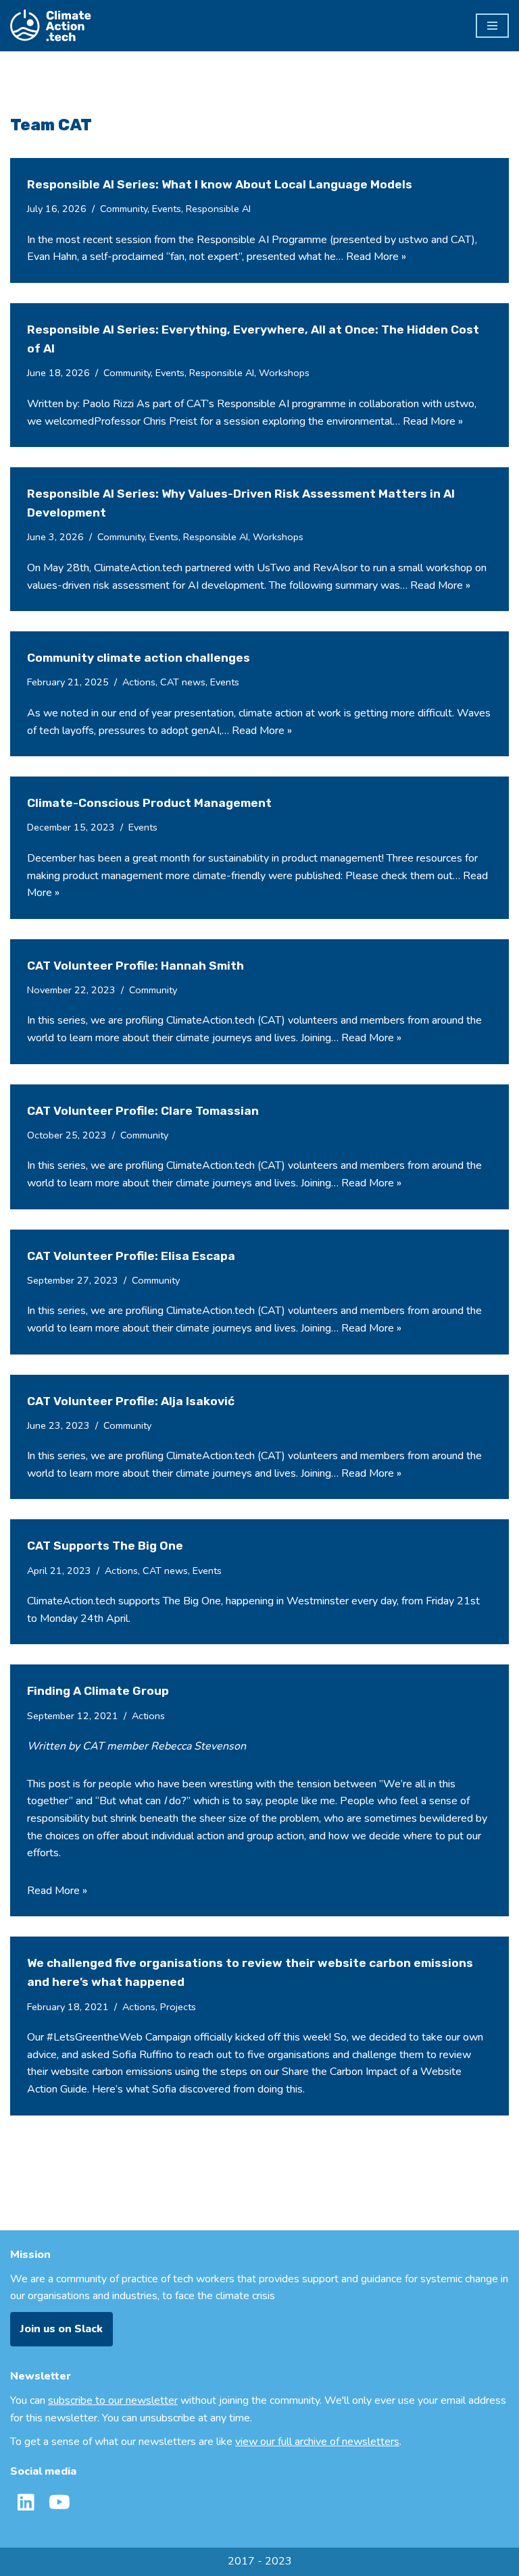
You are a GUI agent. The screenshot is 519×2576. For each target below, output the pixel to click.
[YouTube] (59, 2502)
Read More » (376, 257)
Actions (139, 682)
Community (124, 209)
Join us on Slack (61, 2329)
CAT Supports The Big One (105, 1546)
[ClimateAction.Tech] (51, 26)
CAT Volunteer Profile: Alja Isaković (131, 1401)
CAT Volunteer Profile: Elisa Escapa (131, 1256)
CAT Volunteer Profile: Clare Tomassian (143, 1111)
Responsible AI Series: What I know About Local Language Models (220, 184)
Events (167, 209)
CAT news (183, 682)
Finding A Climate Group (98, 1691)
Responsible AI (218, 209)
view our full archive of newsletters (317, 2442)
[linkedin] (26, 2502)
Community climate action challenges (139, 658)
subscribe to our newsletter (113, 2400)
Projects (178, 2007)
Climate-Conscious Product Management (149, 803)
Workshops (284, 373)
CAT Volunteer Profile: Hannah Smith (135, 966)
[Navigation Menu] (492, 26)
